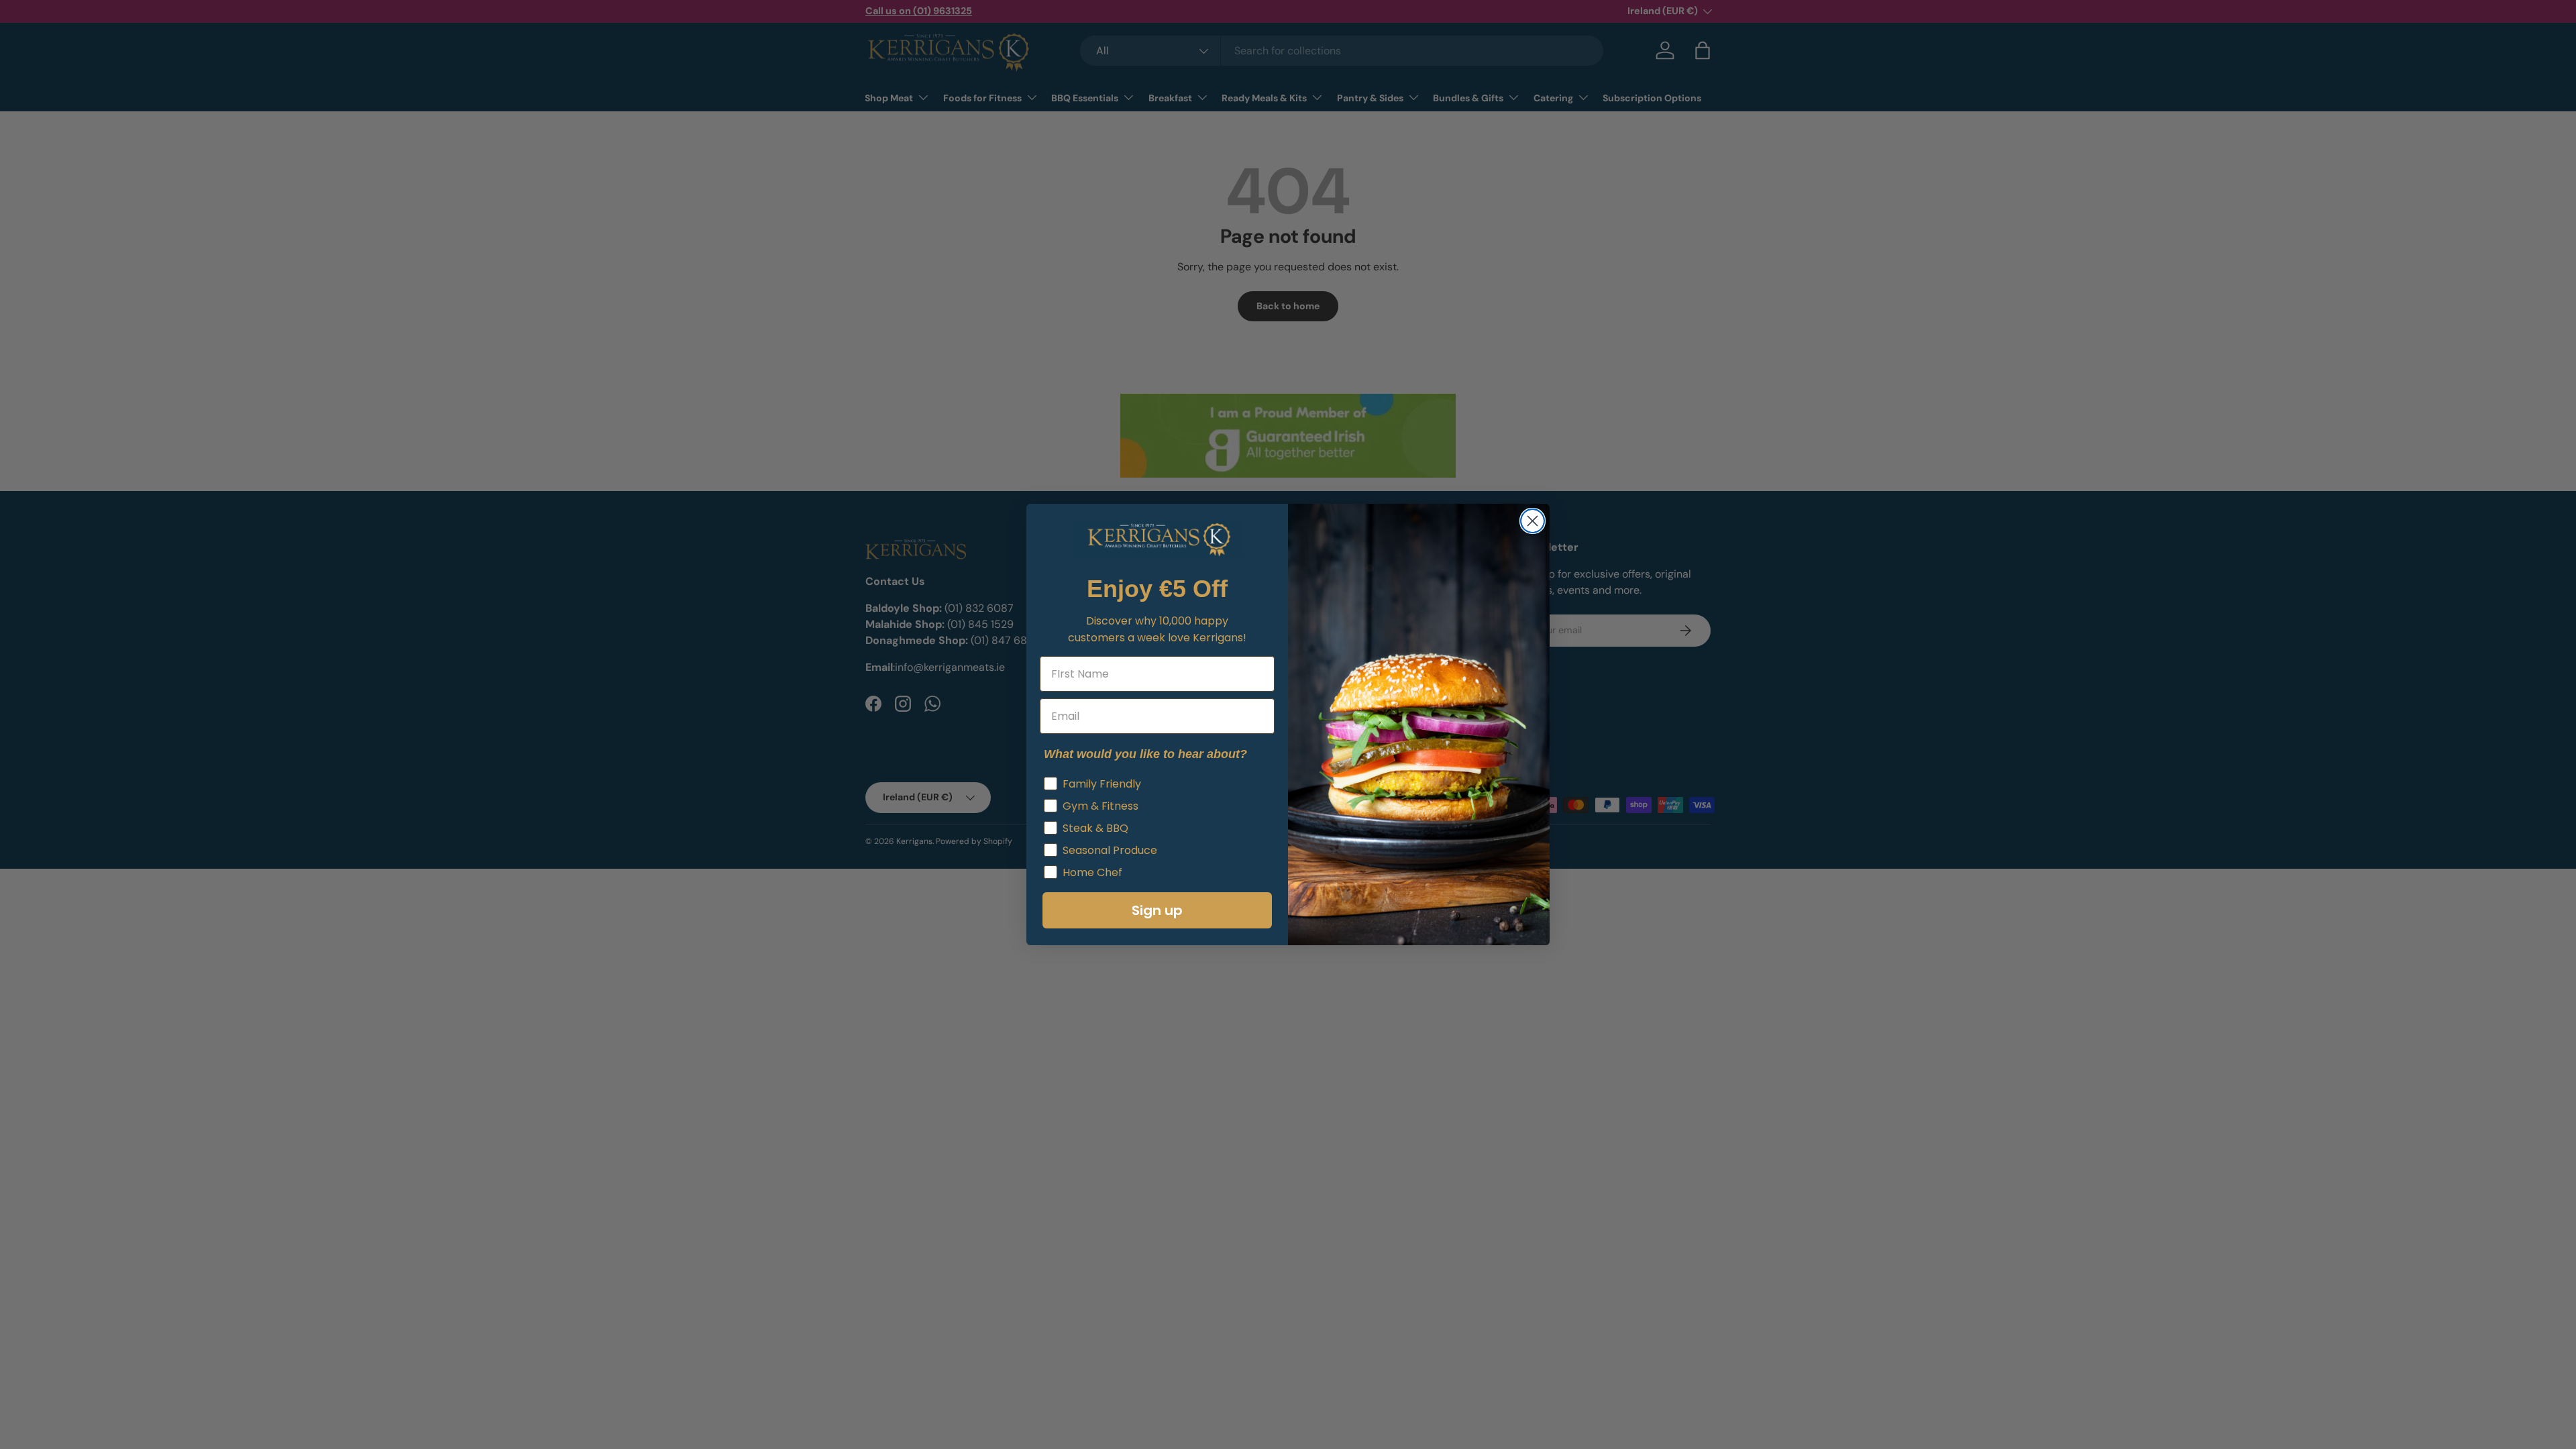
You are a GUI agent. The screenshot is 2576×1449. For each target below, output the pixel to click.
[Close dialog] (1533, 521)
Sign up (1157, 910)
